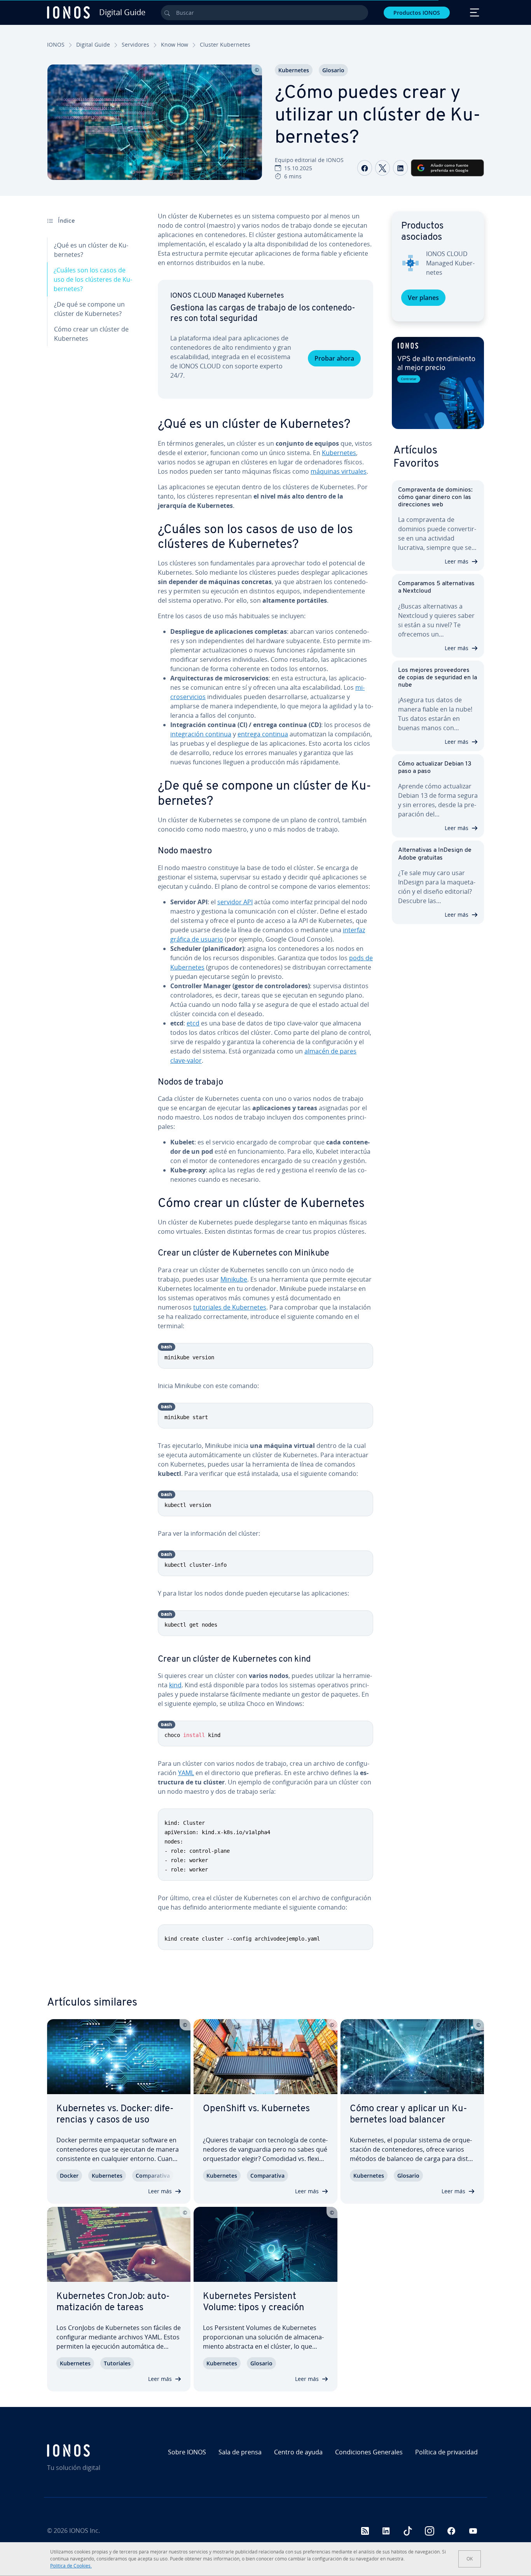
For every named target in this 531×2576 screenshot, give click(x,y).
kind (175, 1685)
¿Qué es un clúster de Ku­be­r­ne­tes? (91, 250)
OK (470, 2559)
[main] (265, 1087)
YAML (186, 1773)
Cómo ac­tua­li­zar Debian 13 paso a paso (435, 768)
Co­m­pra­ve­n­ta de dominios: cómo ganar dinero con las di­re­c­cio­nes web (435, 497)
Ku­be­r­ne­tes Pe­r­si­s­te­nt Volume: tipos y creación (254, 2302)
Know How (175, 44)
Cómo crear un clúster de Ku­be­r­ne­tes (91, 334)
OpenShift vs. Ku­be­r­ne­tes (256, 2109)
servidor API (235, 902)
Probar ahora (334, 358)
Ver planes (423, 298)
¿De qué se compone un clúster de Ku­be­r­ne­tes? (89, 309)
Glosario (333, 70)
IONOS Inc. (85, 2531)
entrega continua (263, 734)
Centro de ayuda (298, 2452)
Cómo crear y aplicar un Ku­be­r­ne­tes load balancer (409, 2115)
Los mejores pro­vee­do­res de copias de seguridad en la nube (438, 678)
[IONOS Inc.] (99, 2450)
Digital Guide (93, 44)
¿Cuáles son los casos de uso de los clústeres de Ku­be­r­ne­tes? (93, 279)
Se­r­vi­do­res (135, 44)
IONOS (56, 44)
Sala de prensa (240, 2452)
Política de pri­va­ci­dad (446, 2452)
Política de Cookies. (71, 2566)
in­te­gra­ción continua (201, 734)
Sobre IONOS (187, 2452)
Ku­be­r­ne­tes (294, 70)
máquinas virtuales (339, 471)
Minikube (234, 1279)
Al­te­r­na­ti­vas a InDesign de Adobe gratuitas (435, 854)
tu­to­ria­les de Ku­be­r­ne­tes (230, 1307)
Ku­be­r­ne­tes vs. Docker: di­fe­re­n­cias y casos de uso (115, 2115)
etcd (193, 1023)
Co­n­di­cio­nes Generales (369, 2452)
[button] (438, 383)
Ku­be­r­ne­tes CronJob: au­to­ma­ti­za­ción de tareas (113, 2302)
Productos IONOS (417, 13)
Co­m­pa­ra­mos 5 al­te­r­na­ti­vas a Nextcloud (436, 587)
